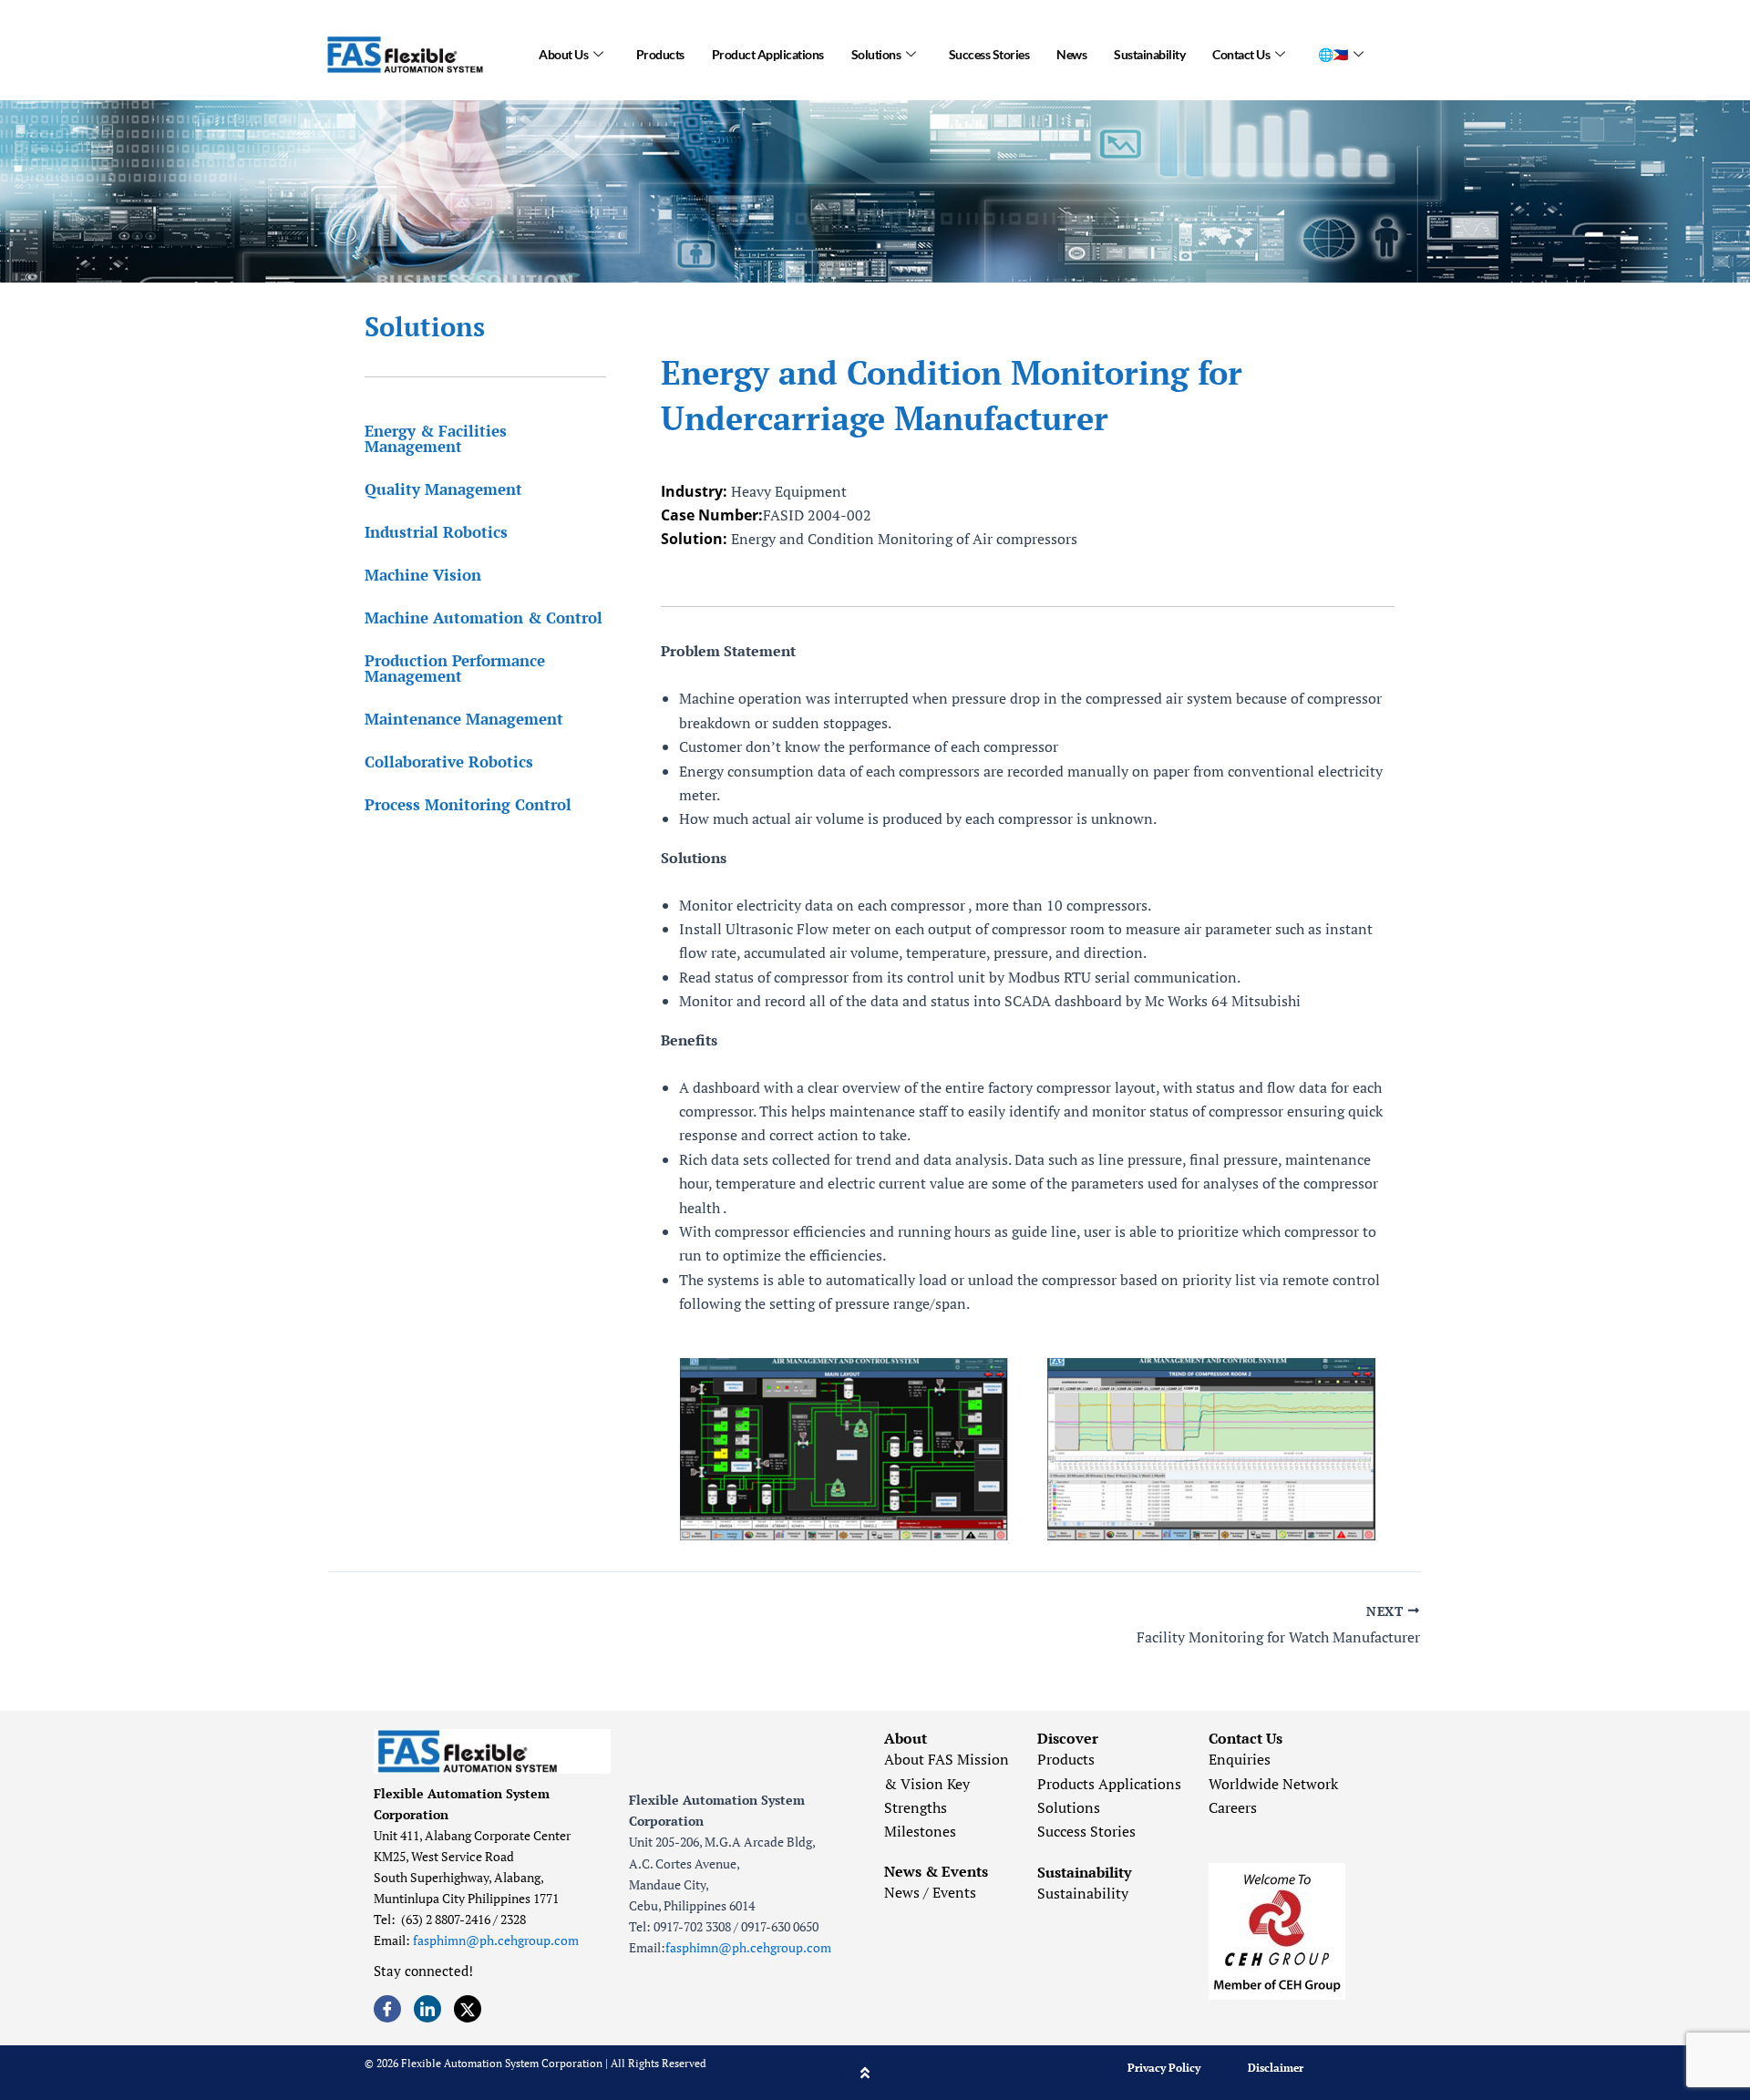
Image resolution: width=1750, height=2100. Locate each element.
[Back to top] (865, 2073)
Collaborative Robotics (449, 762)
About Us (563, 54)
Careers (1233, 1807)
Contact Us (1241, 54)
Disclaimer (1276, 2068)
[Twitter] (468, 2009)
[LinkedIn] (427, 2009)
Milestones (920, 1831)
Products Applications (1109, 1784)
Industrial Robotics (436, 532)
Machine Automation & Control (484, 618)
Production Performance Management (455, 668)
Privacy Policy (1164, 2068)
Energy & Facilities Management (436, 438)
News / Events (930, 1892)
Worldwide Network (1273, 1784)
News (1071, 54)
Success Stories (989, 54)
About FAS (919, 1759)
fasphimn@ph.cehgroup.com (496, 1940)
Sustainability (1149, 54)
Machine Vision (423, 575)
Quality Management (443, 489)
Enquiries (1240, 1759)
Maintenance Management (464, 719)
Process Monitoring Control (468, 804)
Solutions (876, 54)
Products (660, 54)
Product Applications (768, 54)
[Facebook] (387, 2009)
